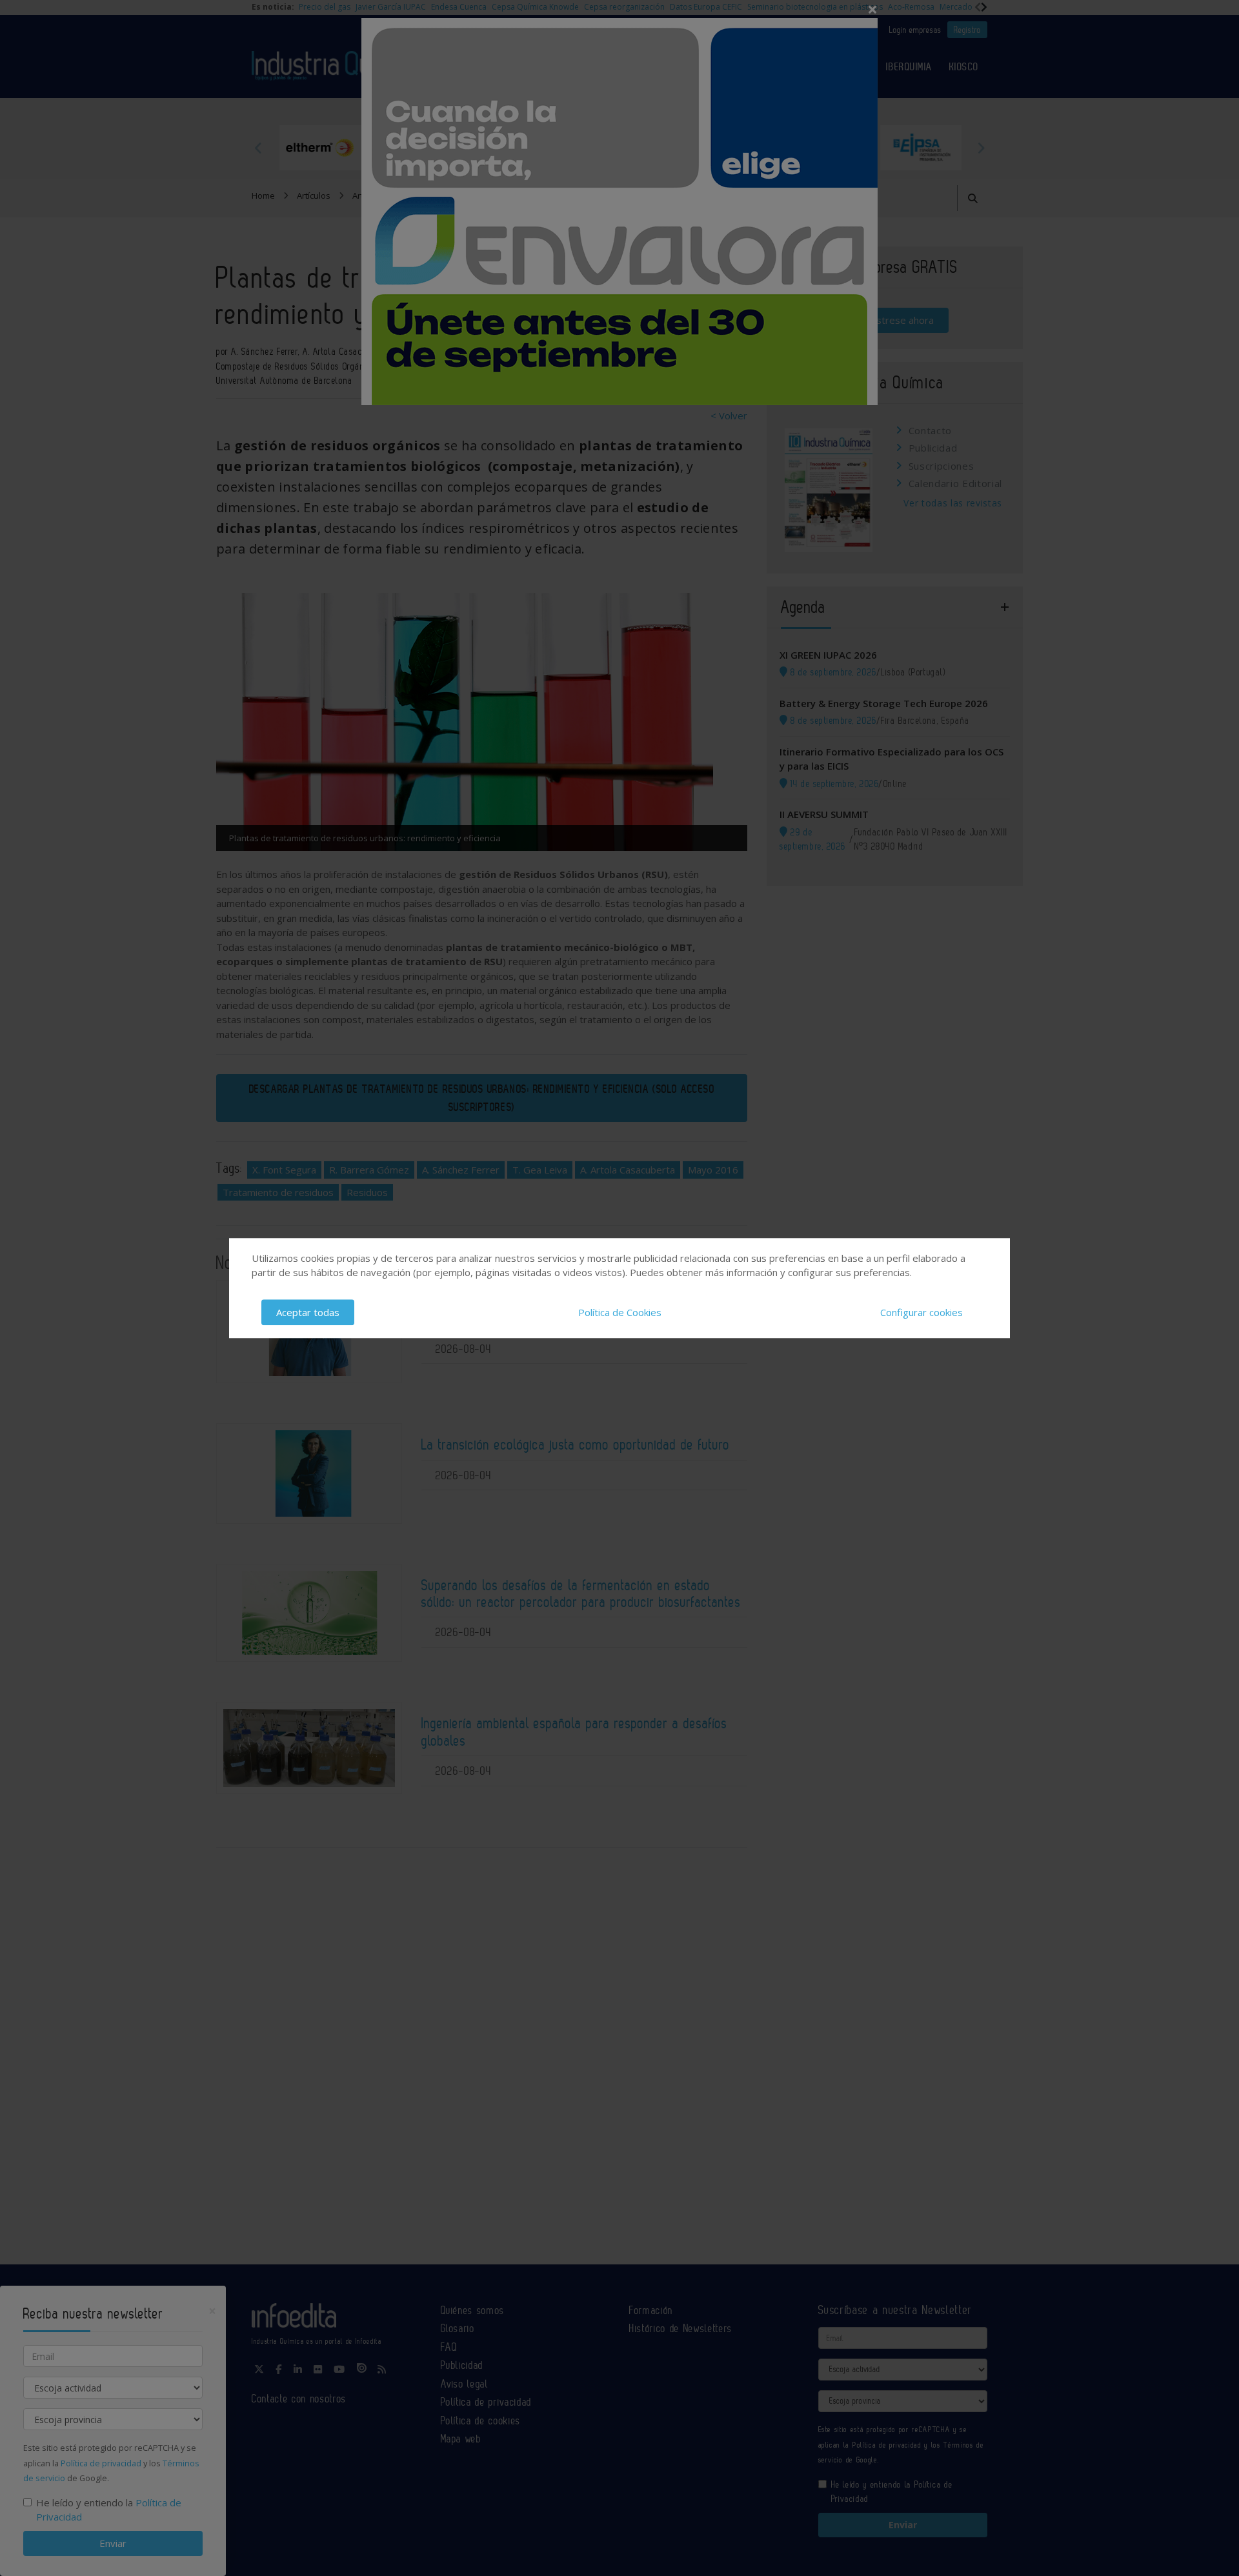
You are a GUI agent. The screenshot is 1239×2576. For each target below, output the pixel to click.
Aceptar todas (308, 1312)
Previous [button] (258, 148)
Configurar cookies (922, 1312)
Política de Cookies (620, 1312)
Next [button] (981, 148)
